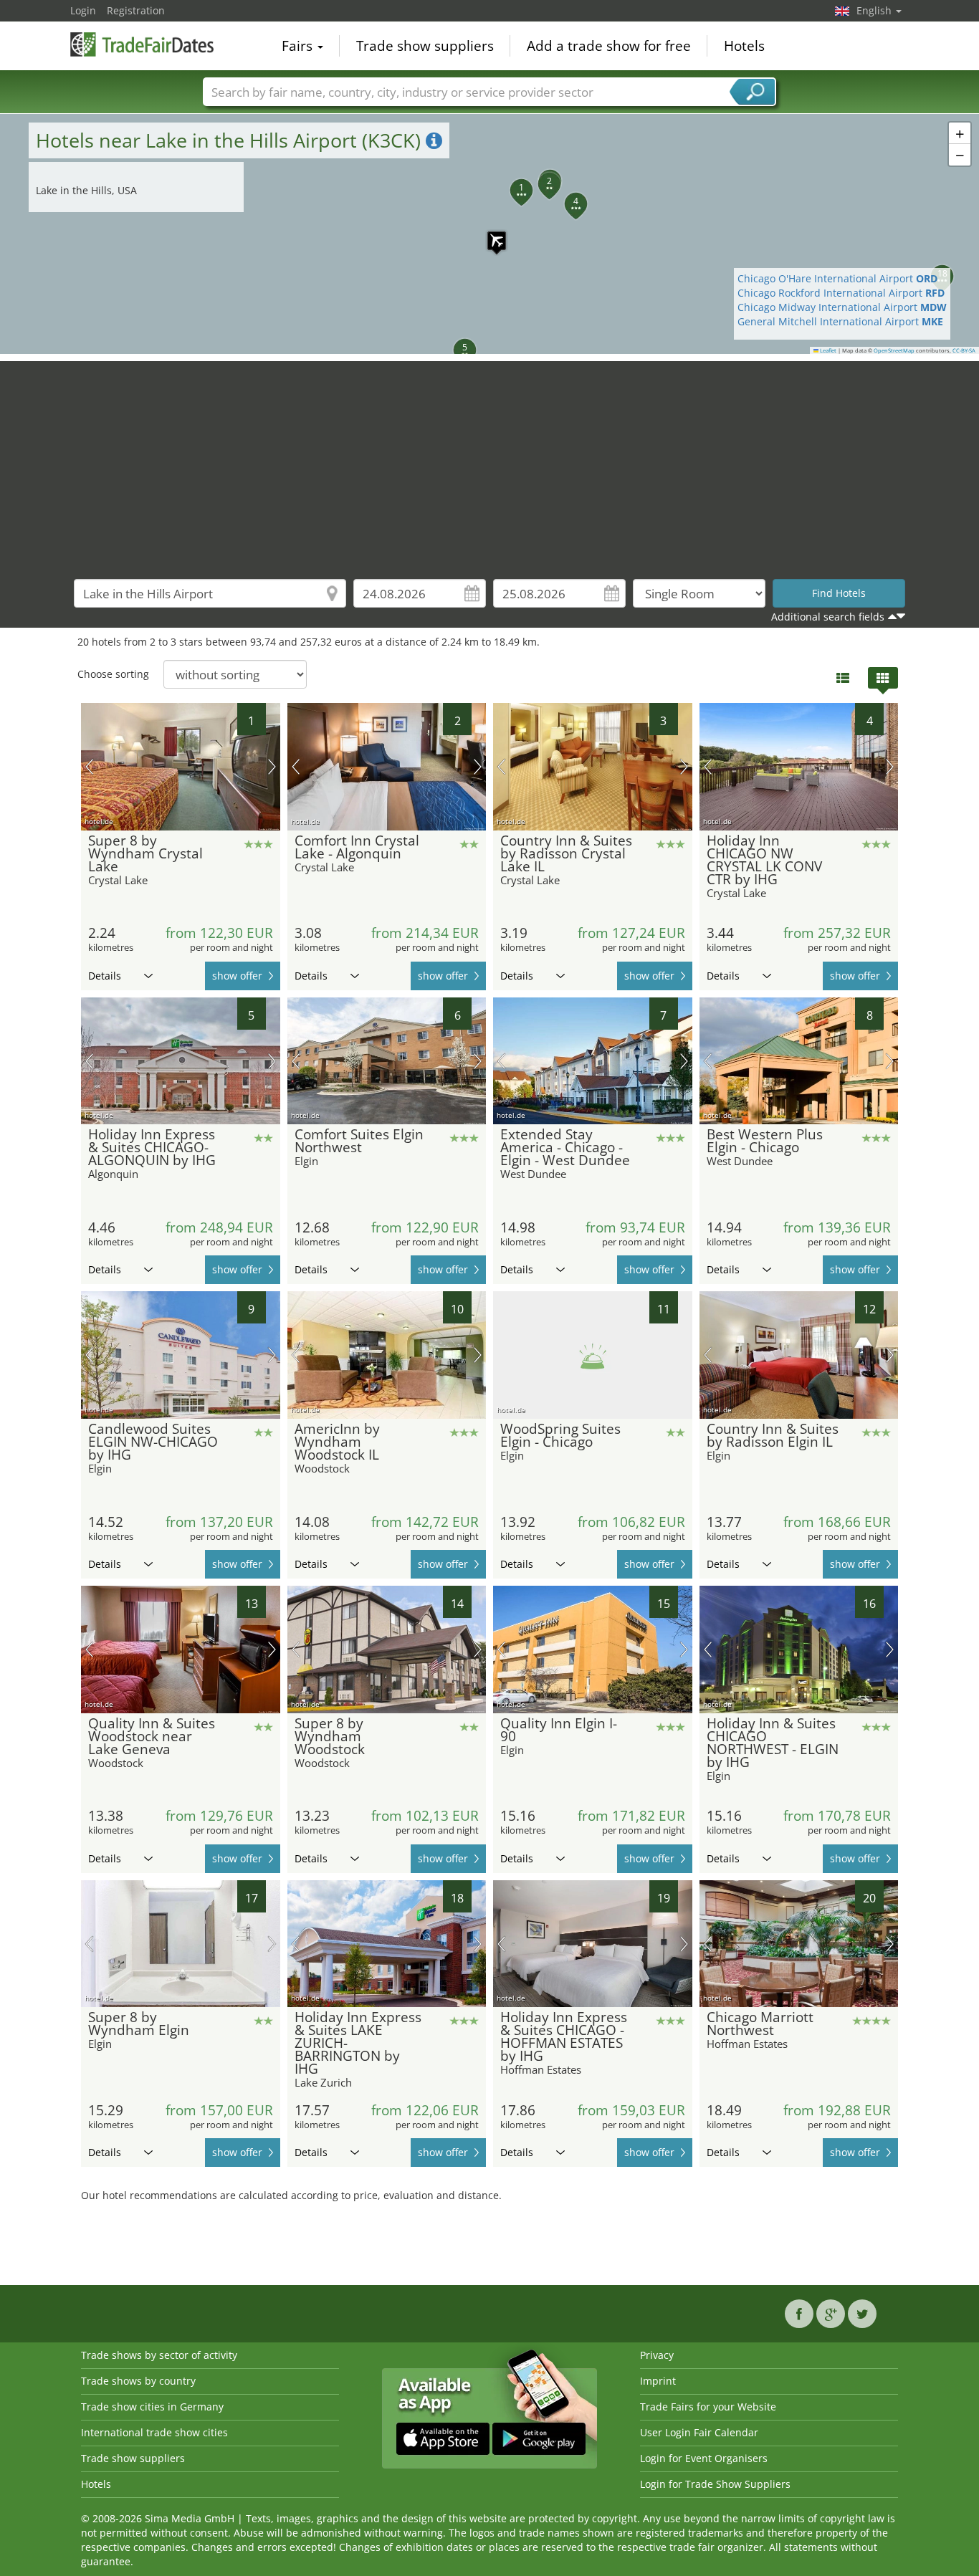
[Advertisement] (489, 461)
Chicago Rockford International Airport (841, 293)
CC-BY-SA (964, 350)
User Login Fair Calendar (699, 2432)
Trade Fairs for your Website (708, 2407)
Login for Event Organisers (704, 2458)
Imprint (658, 2381)
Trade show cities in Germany (152, 2407)
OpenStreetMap (894, 350)
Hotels (744, 46)
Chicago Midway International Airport (842, 307)
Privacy (657, 2355)
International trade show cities (154, 2432)
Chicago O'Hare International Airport (837, 278)
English (875, 10)
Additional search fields (828, 617)
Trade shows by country (138, 2381)
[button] (489, 234)
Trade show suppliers (425, 46)
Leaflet (827, 350)
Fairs (299, 46)
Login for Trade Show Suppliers (715, 2484)
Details (105, 976)
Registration (136, 10)
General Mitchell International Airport (840, 321)
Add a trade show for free (609, 46)
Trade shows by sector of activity (159, 2355)
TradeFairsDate (142, 44)
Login (83, 10)
